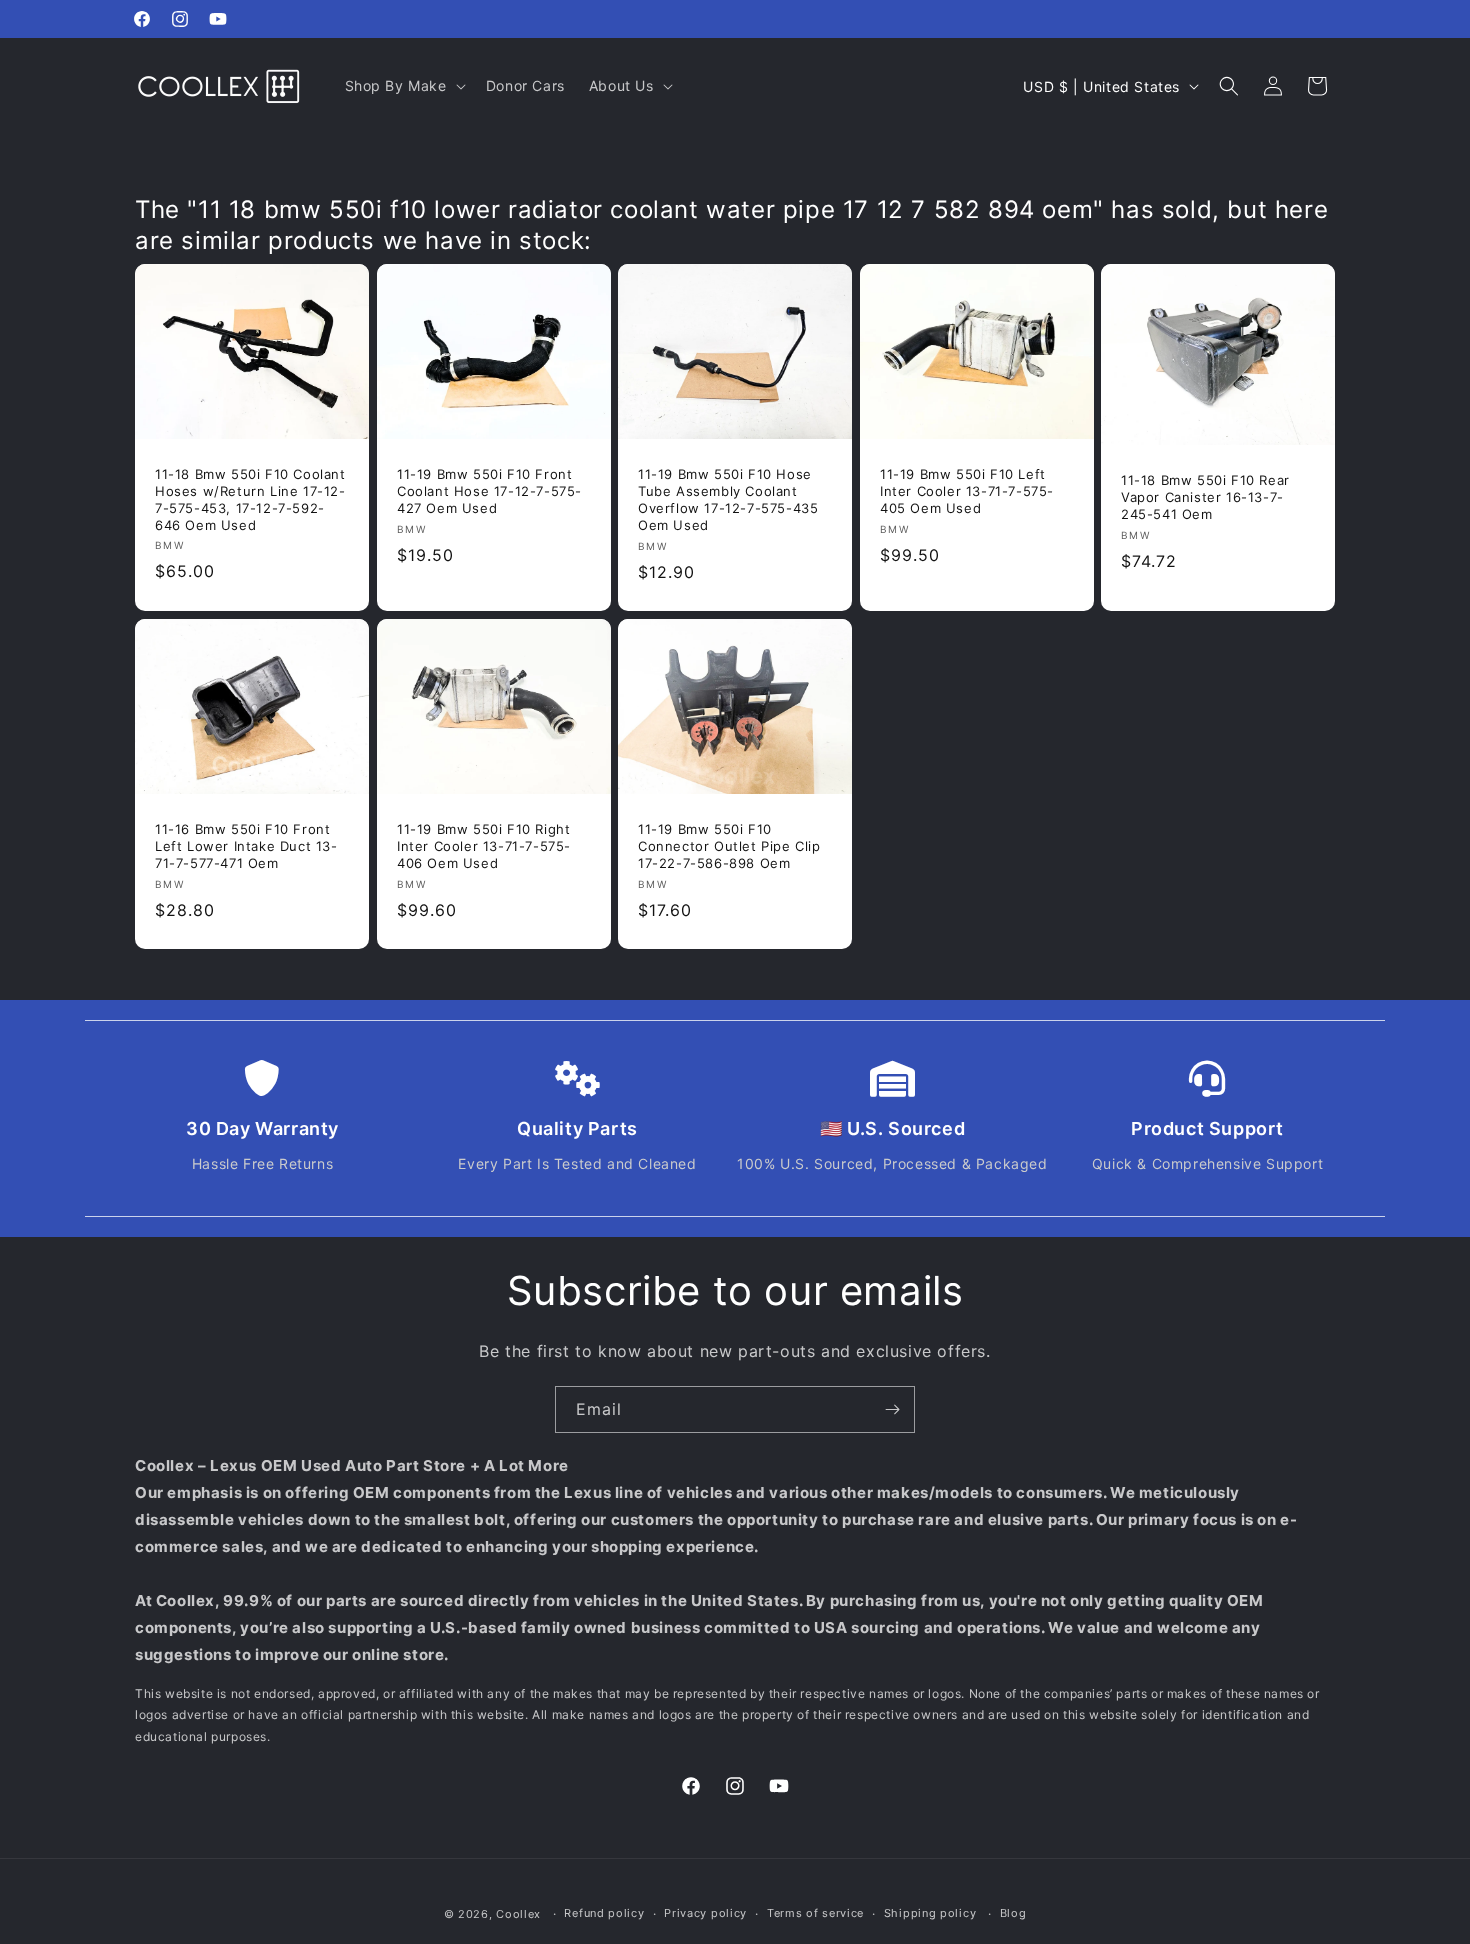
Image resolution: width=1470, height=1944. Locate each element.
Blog (1013, 1913)
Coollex (518, 1914)
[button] (403, 86)
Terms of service (815, 1913)
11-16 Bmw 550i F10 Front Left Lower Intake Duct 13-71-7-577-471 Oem (246, 846)
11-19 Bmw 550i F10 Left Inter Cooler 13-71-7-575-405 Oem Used (967, 491)
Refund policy (604, 1913)
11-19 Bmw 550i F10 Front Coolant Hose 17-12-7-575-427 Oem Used (489, 491)
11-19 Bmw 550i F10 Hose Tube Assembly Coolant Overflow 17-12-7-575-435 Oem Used (728, 499)
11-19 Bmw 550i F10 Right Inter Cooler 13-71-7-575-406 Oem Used (484, 845)
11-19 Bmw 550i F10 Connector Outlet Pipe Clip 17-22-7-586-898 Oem (729, 846)
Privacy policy (705, 1913)
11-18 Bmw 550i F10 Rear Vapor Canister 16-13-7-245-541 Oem (1205, 497)
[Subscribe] (892, 1409)
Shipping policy (930, 1913)
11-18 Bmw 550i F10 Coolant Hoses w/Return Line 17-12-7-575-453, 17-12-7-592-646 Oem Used (250, 499)
